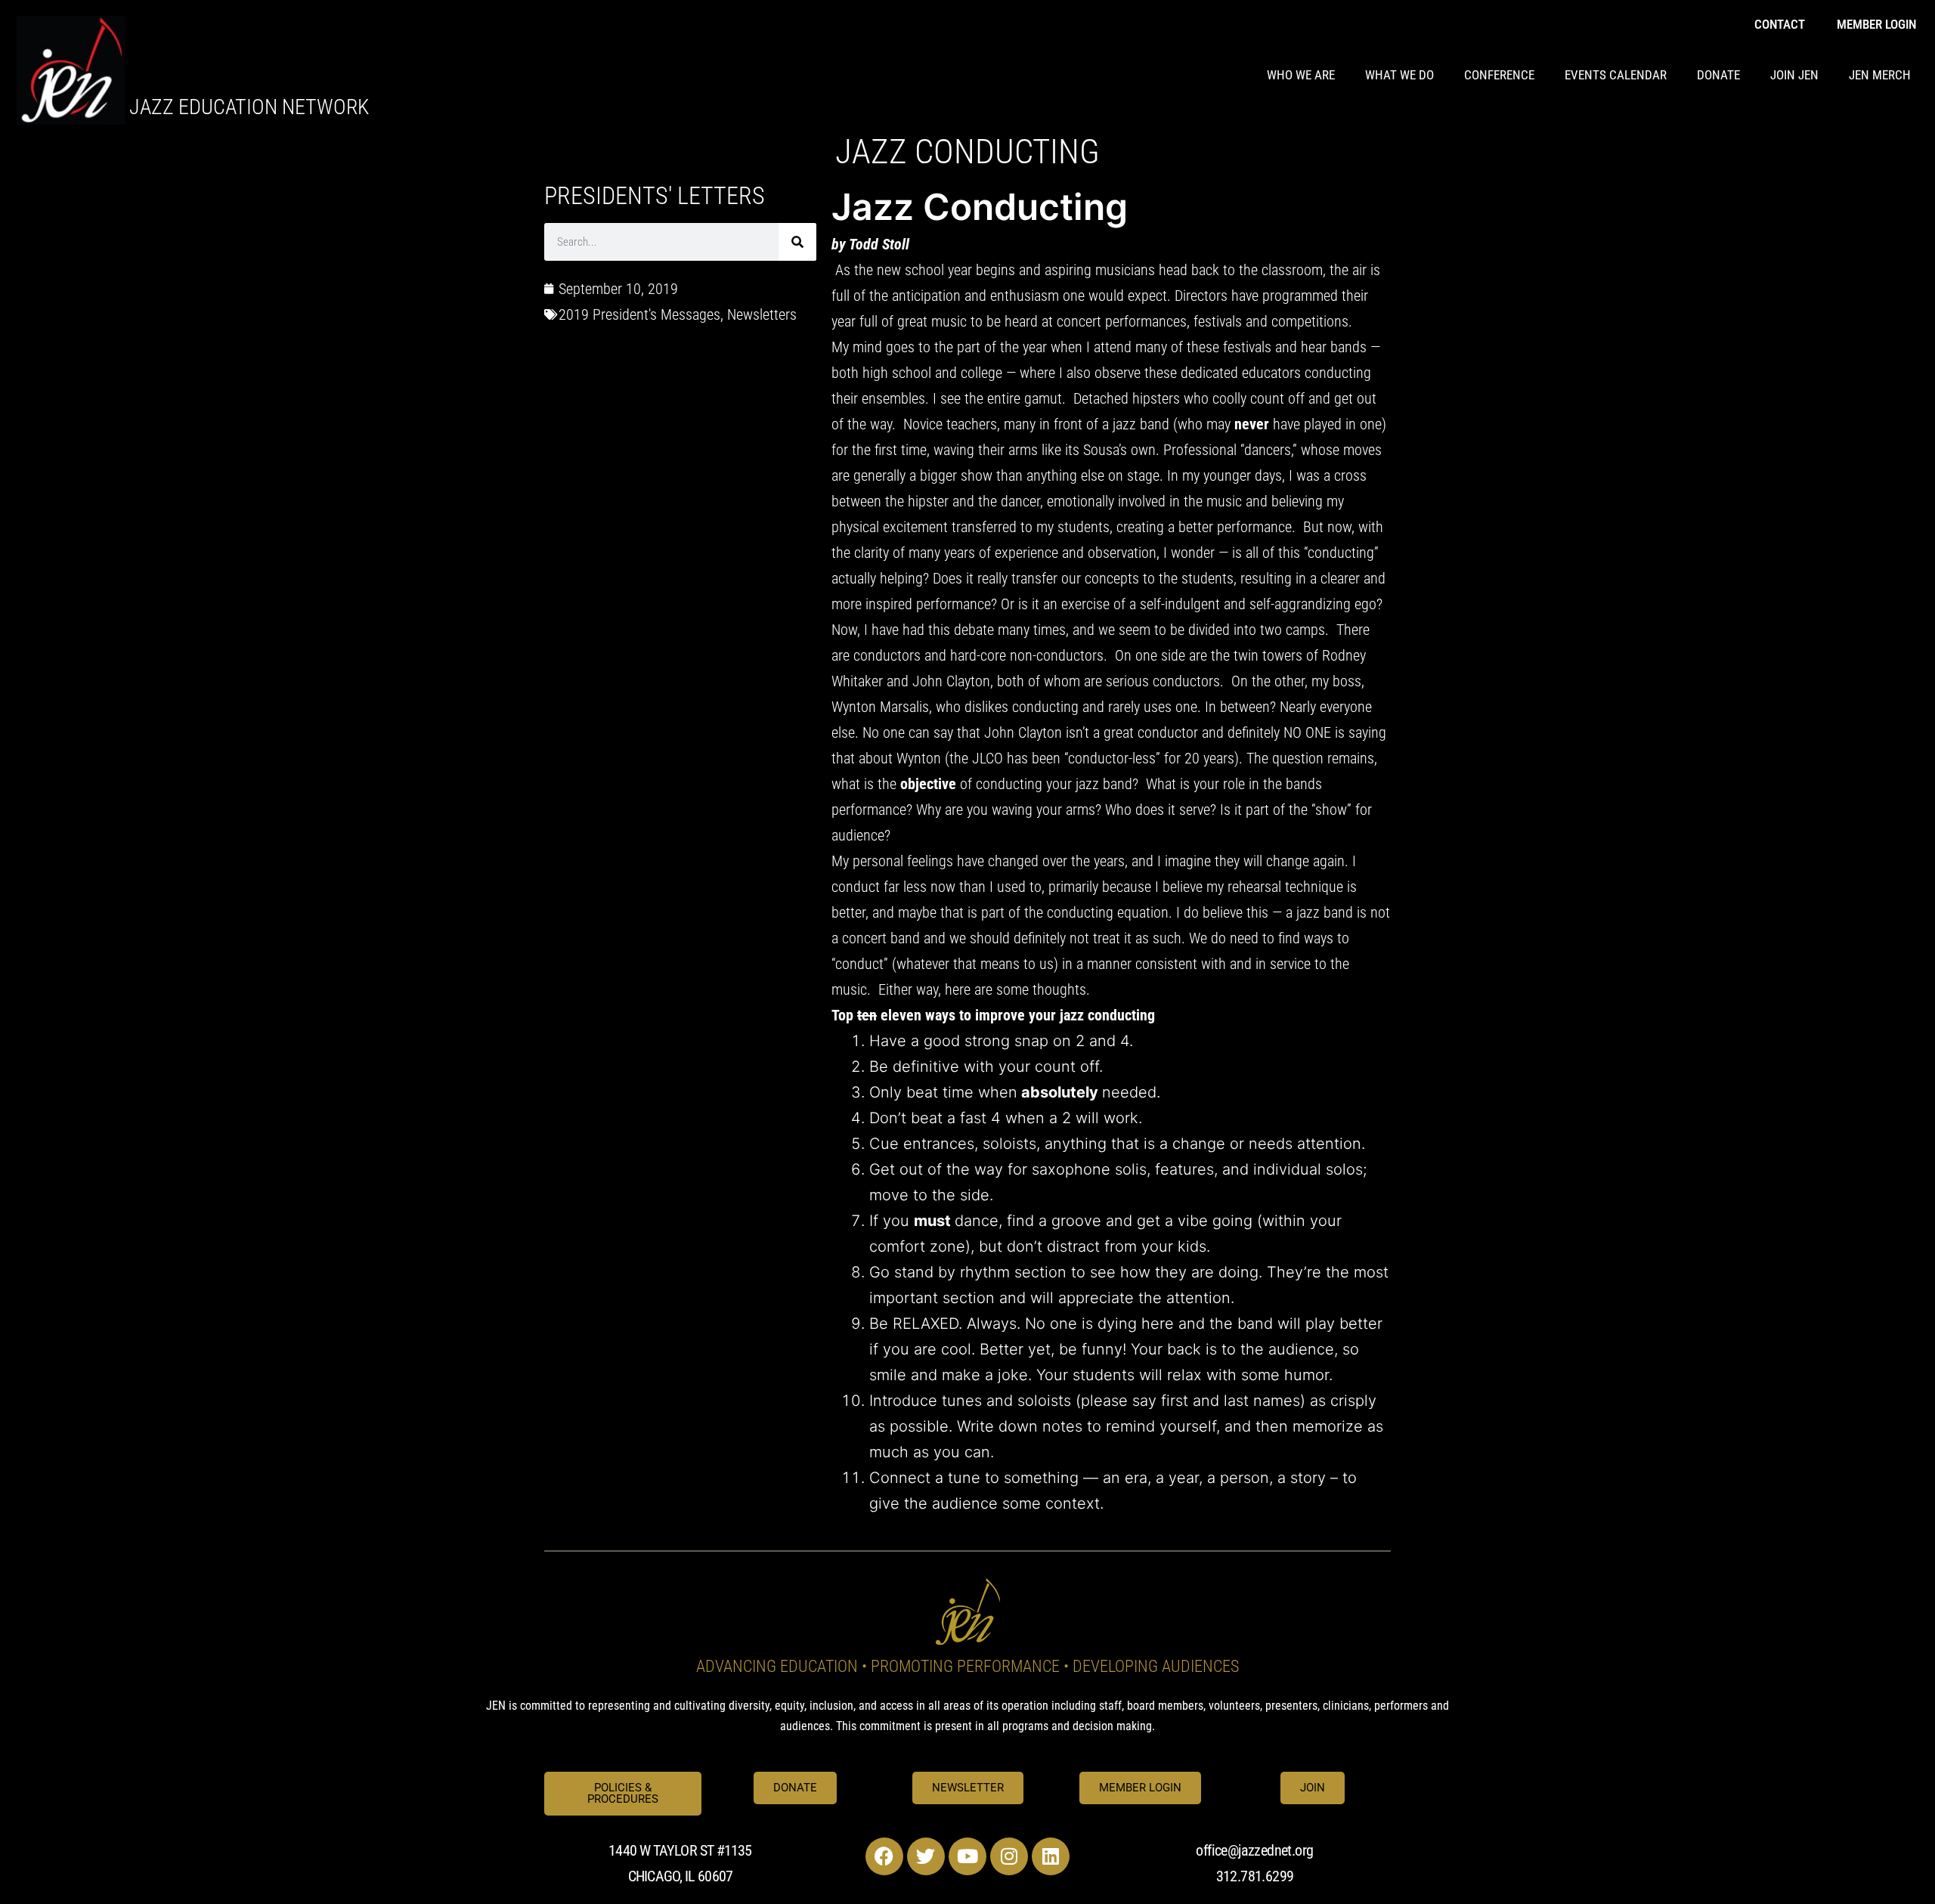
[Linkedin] (1051, 1856)
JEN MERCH (1880, 75)
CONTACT (1780, 24)
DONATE (1718, 75)
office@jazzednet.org (1254, 1850)
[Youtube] (967, 1856)
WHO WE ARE (1301, 75)
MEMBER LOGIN (1876, 24)
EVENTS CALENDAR (1616, 75)
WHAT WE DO (1399, 75)
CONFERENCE (1499, 75)
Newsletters (762, 314)
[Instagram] (1009, 1856)
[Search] (797, 242)
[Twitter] (926, 1856)
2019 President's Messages (639, 314)
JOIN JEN (1794, 75)
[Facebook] (884, 1856)
